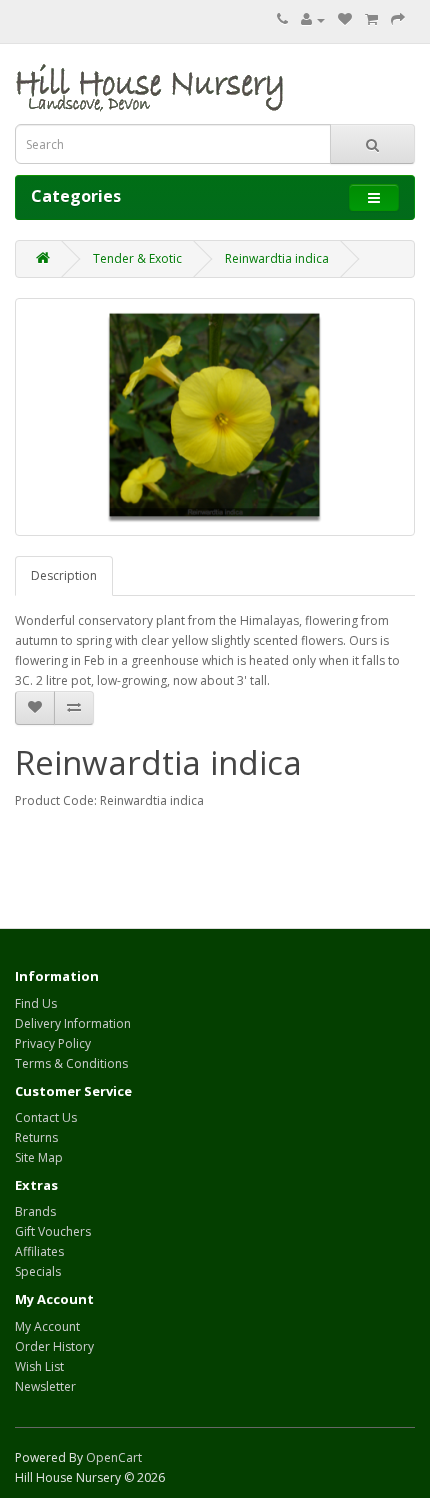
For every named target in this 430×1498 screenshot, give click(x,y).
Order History (54, 1346)
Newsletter (45, 1386)
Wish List (39, 1366)
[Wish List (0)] (345, 19)
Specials (38, 1271)
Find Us (36, 1003)
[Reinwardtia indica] (215, 417)
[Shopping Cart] (371, 19)
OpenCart (114, 1457)
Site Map (39, 1157)
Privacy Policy (53, 1043)
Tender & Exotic (137, 258)
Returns (36, 1137)
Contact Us (46, 1117)
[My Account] (313, 19)
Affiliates (39, 1251)
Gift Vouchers (53, 1231)
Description (64, 575)
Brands (35, 1211)
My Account (47, 1326)
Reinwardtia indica (277, 258)
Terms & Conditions (71, 1063)
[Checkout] (398, 19)
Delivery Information (73, 1023)
